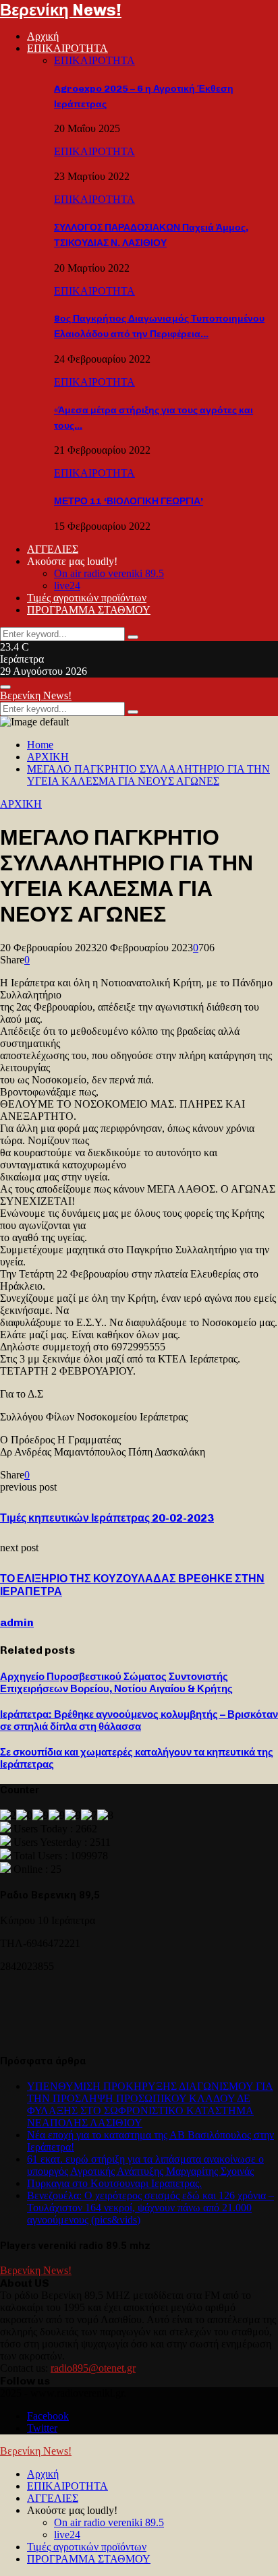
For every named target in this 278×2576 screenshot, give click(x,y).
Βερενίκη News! (61, 10)
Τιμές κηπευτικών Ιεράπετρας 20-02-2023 (107, 1518)
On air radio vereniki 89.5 (109, 573)
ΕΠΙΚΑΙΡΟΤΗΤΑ (67, 48)
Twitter (42, 2428)
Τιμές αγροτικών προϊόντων (87, 598)
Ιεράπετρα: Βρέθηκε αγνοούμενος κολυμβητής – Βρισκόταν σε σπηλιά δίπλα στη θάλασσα (139, 1720)
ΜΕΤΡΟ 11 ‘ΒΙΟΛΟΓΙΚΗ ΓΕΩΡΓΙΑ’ (129, 501)
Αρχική (43, 36)
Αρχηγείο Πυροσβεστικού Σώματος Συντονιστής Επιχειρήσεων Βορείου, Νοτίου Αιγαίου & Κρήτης (116, 1683)
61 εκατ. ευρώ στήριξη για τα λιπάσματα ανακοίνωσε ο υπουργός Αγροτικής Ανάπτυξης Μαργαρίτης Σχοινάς (145, 2165)
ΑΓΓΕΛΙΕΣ (53, 549)
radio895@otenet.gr (93, 2368)
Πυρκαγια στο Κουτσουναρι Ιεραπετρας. (114, 2183)
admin (17, 1622)
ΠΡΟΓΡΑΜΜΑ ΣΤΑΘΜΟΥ (89, 610)
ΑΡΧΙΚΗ (21, 804)
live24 (67, 586)
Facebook (48, 2416)
